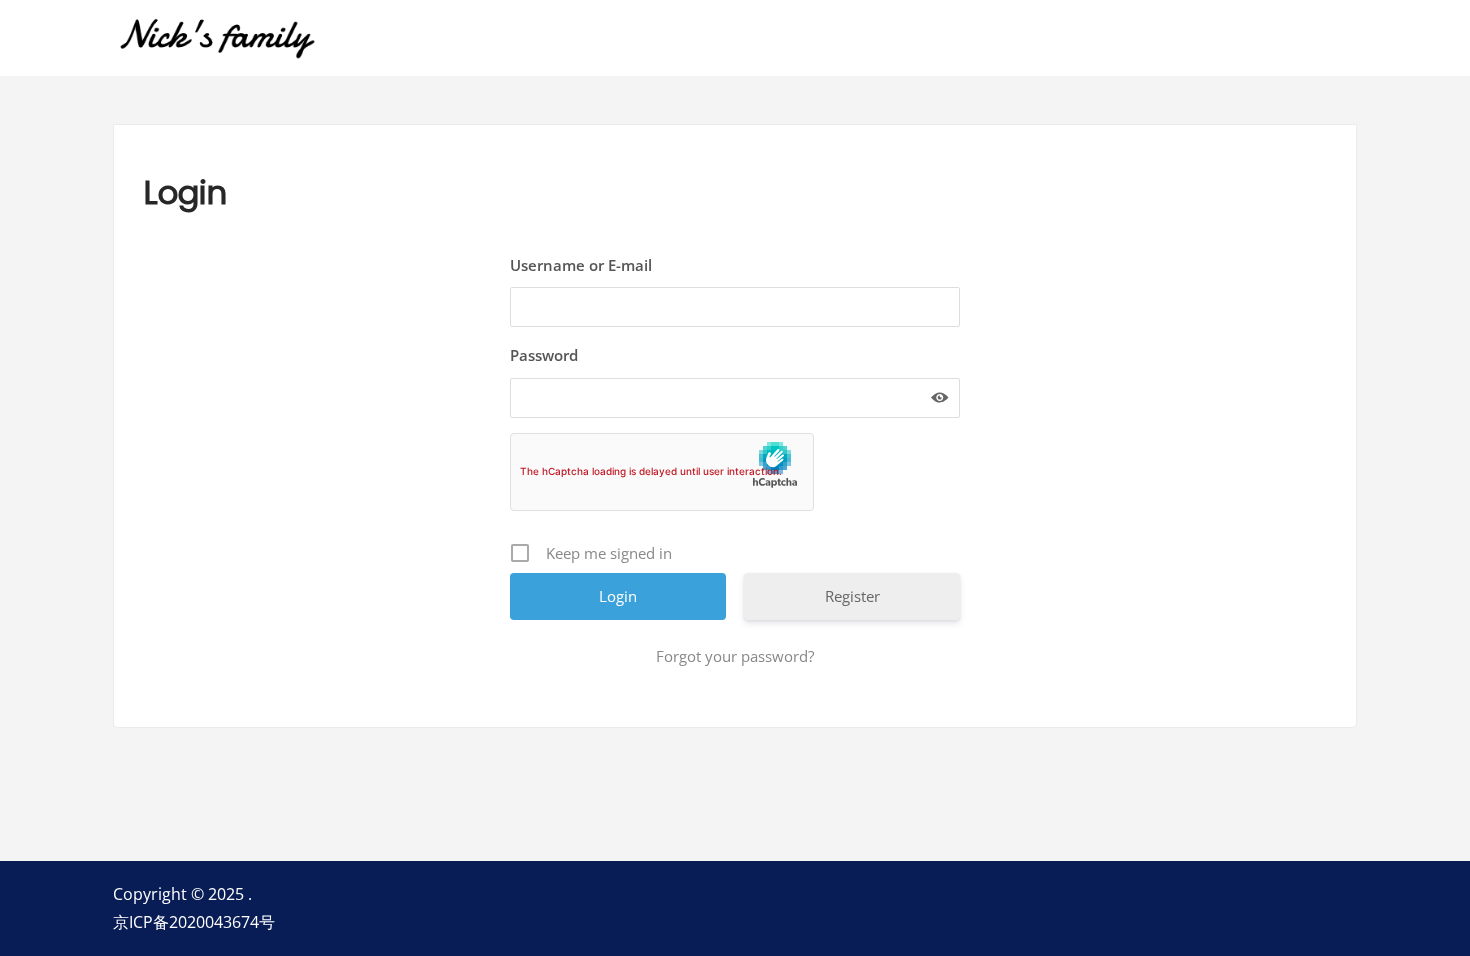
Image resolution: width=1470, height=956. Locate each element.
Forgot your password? (735, 656)
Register (852, 596)
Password (544, 355)
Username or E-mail (581, 265)
